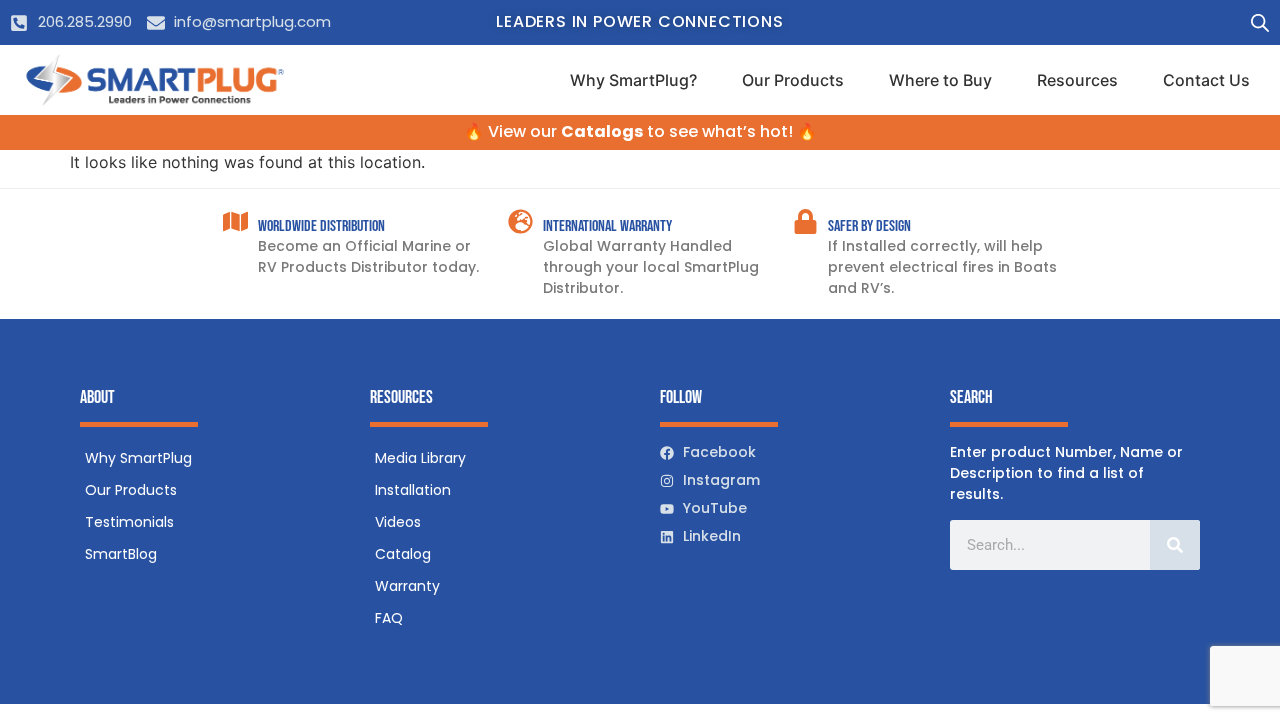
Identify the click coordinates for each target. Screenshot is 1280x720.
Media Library (420, 458)
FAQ (389, 618)
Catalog (403, 554)
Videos (398, 522)
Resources (1077, 80)
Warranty (407, 586)
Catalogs (602, 131)
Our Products (793, 80)
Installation (413, 490)
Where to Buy (940, 80)
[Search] (1175, 545)
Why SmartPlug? (633, 80)
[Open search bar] (1260, 22)
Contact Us (1206, 80)
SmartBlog (121, 554)
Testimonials (129, 522)
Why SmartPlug (138, 458)
